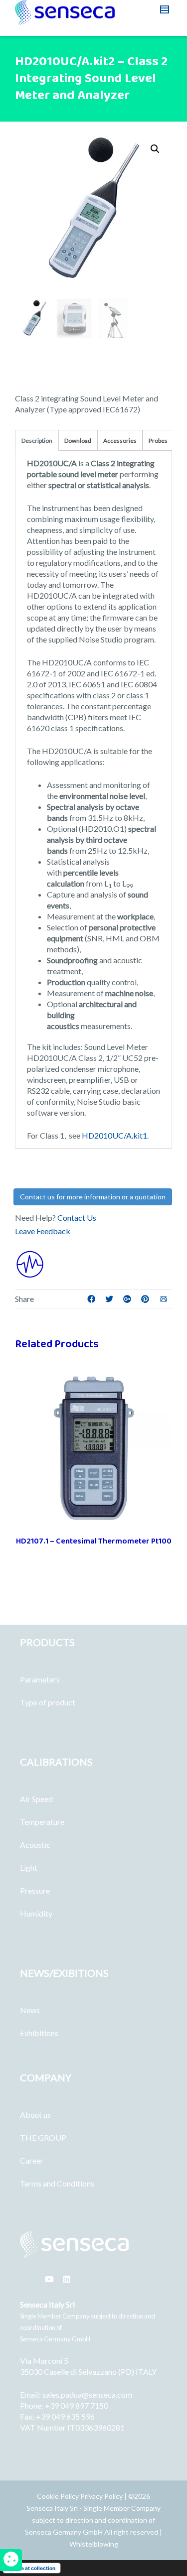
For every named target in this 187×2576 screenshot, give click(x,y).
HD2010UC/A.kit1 (114, 1135)
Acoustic (35, 1845)
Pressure (35, 1890)
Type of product (48, 1702)
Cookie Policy (59, 2496)
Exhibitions (39, 2033)
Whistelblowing (94, 2544)
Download (78, 441)
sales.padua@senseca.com (87, 2394)
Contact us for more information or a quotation (93, 1197)
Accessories (120, 441)
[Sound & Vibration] (30, 1263)
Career (32, 2160)
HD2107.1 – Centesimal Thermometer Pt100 (94, 1541)
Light (29, 1868)
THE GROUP (43, 2137)
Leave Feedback (43, 1231)
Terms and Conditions (57, 2183)
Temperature (42, 1822)
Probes (158, 441)
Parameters (40, 1679)
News (30, 2010)
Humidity (36, 1913)
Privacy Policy (101, 2496)
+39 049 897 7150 (77, 2405)
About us (35, 2115)
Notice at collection (32, 2568)
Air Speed (36, 1799)
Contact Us (77, 1218)
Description (37, 441)
